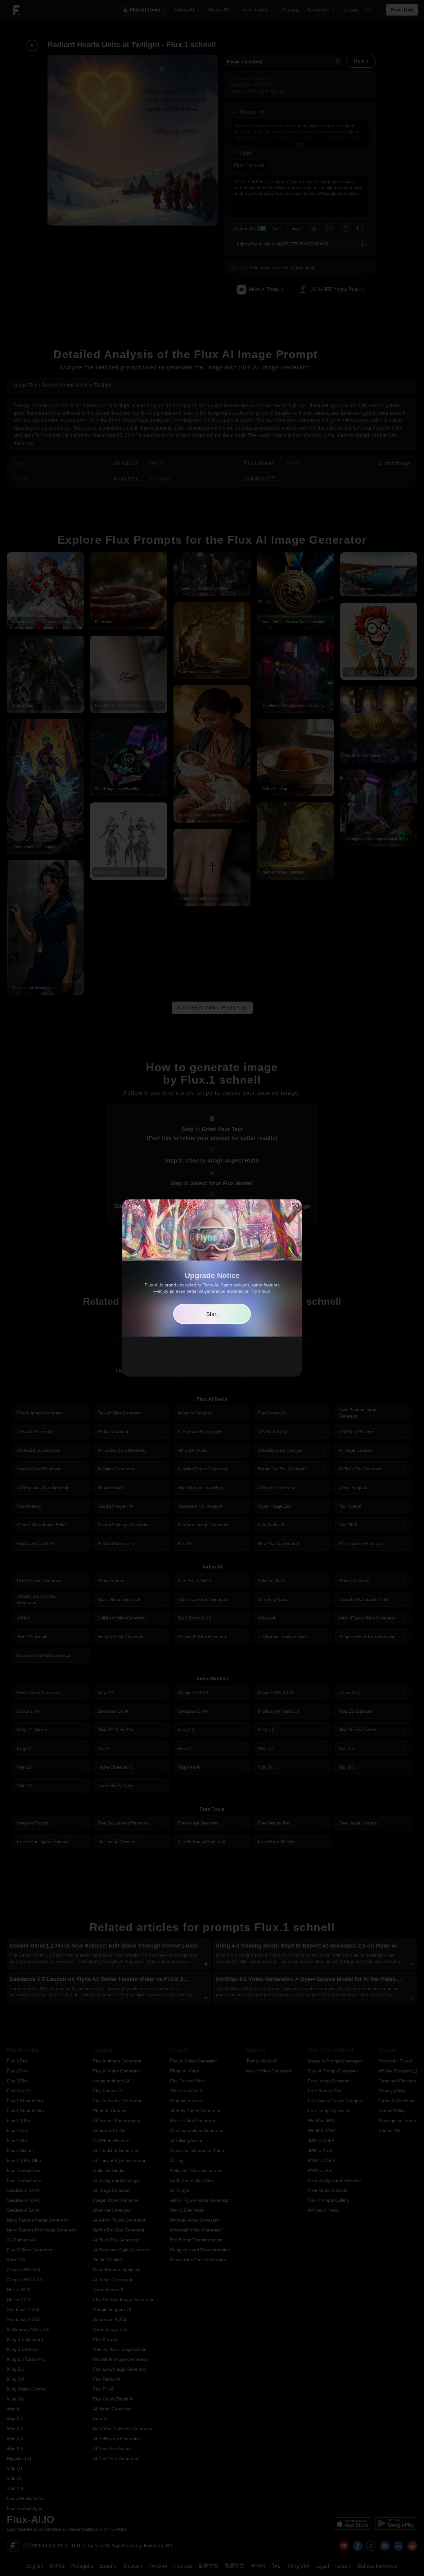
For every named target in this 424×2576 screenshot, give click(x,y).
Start (212, 1314)
